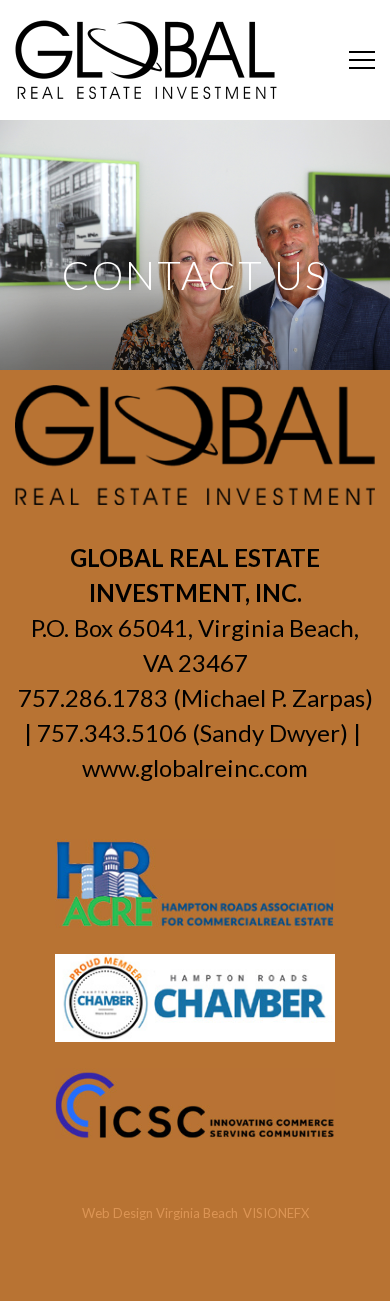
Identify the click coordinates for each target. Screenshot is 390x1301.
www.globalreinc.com (195, 767)
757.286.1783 (93, 697)
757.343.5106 (112, 732)
